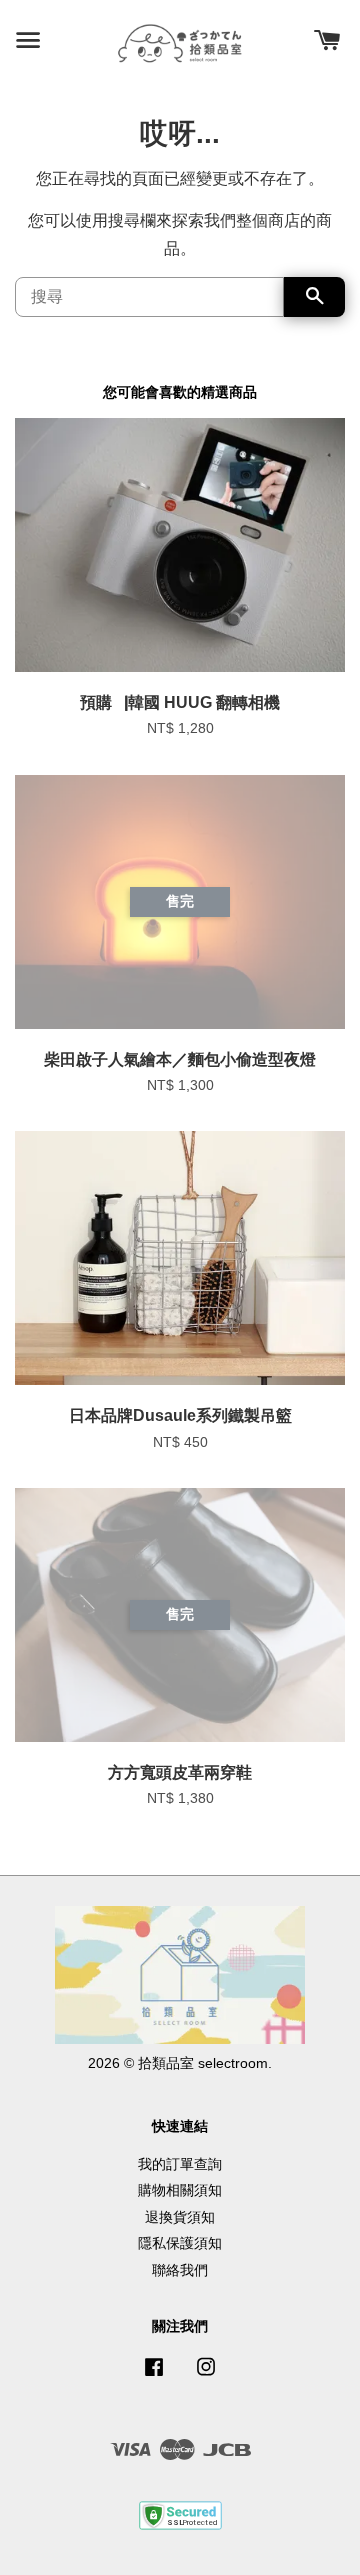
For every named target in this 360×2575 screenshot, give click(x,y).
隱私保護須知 (180, 2243)
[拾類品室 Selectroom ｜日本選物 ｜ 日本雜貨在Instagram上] (206, 2376)
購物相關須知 (180, 2190)
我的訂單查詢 (180, 2164)
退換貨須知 (180, 2217)
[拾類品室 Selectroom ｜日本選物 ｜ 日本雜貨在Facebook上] (154, 2376)
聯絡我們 (180, 2270)
